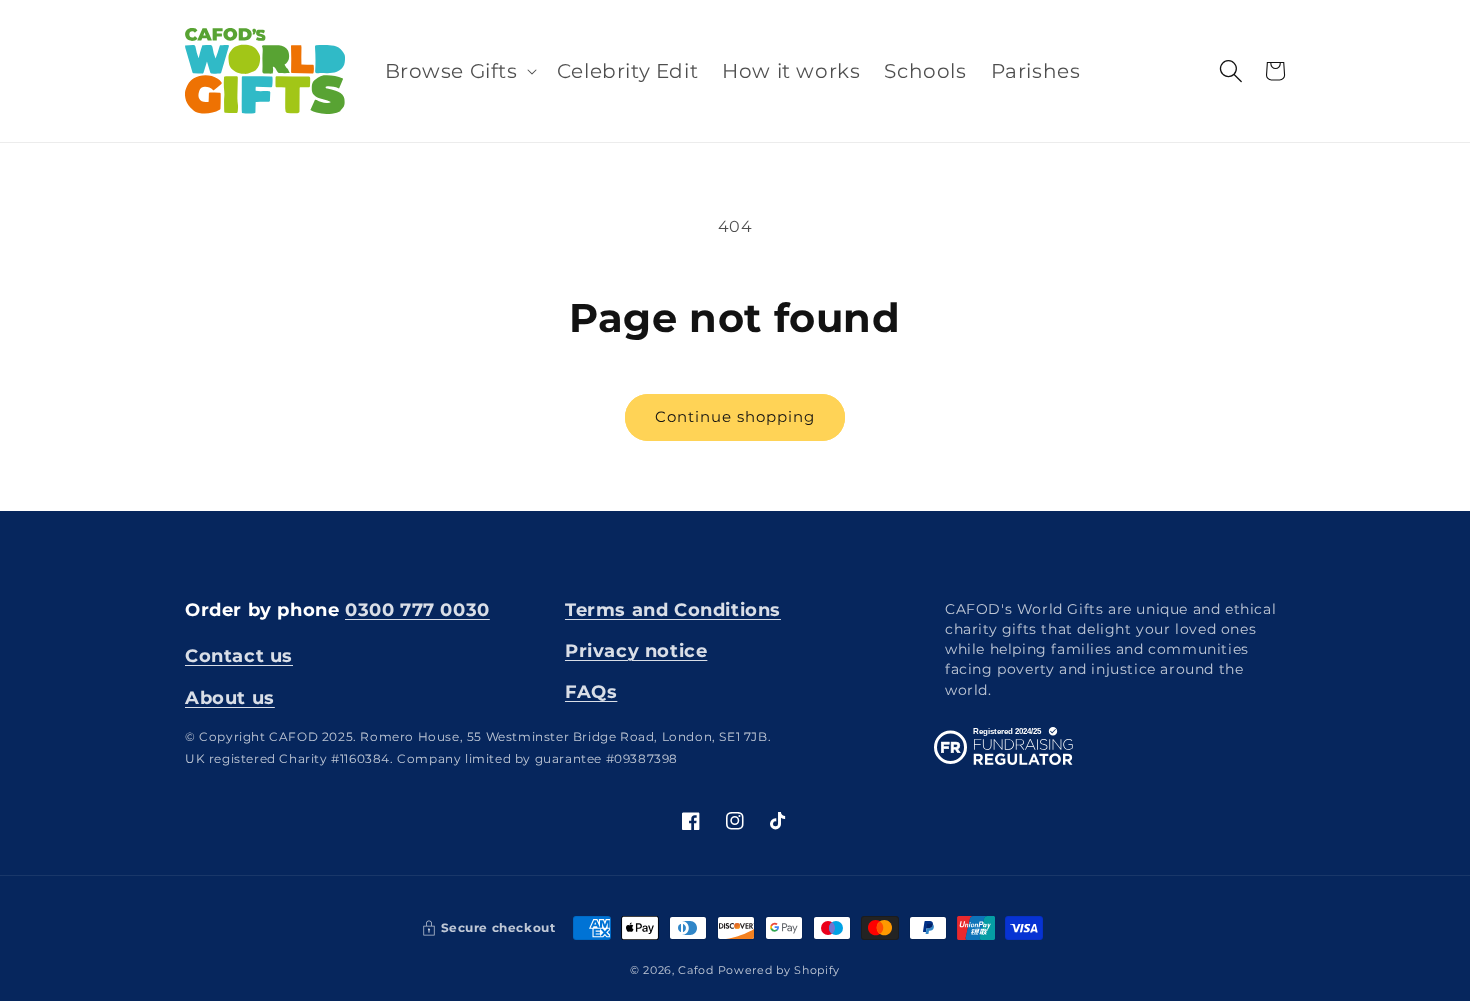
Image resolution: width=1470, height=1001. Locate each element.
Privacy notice (636, 651)
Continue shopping (735, 416)
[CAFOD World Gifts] (265, 71)
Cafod (696, 970)
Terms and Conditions (673, 610)
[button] (459, 71)
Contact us (239, 656)
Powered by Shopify (779, 970)
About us (230, 698)
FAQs (591, 692)
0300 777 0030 (417, 610)
